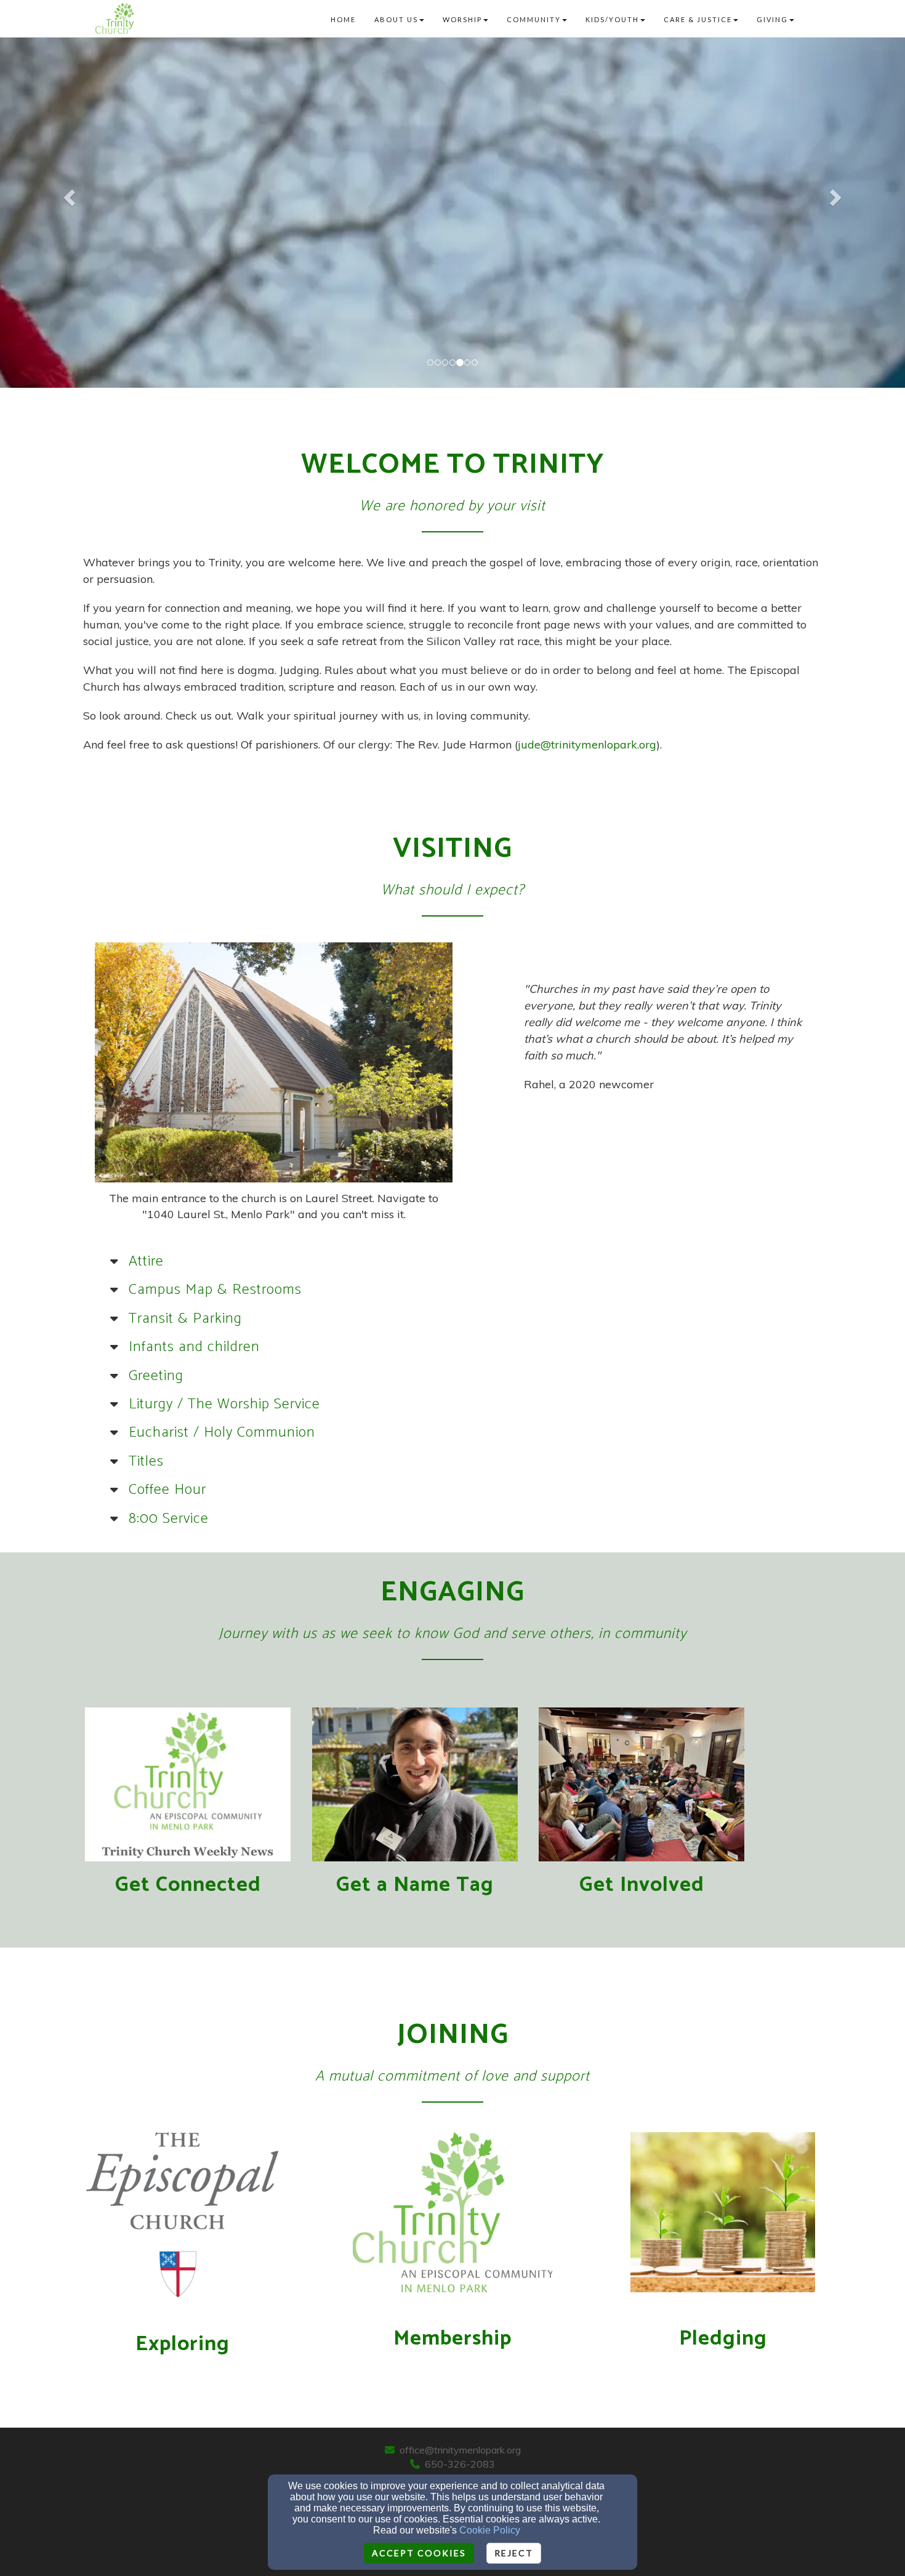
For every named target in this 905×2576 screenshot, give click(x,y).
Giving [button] (772, 19)
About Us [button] (396, 19)
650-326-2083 (460, 2464)
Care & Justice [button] (698, 19)
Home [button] (343, 19)
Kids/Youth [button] (612, 19)
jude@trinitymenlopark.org (587, 744)
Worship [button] (462, 19)
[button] (68, 194)
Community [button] (534, 19)
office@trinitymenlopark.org (460, 2450)
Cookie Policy (490, 2530)
